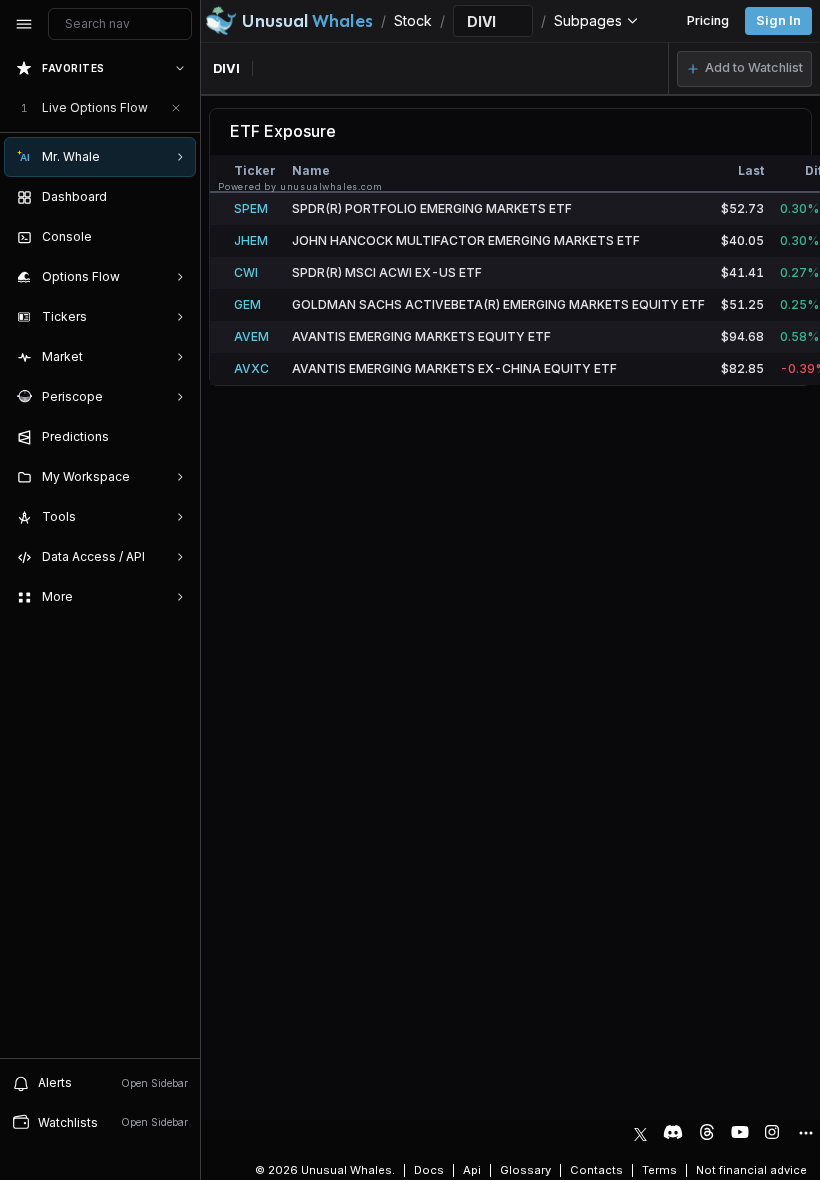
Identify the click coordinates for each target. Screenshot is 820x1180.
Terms (659, 1170)
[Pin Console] (176, 237)
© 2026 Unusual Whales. (325, 1170)
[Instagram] (772, 1132)
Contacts (596, 1170)
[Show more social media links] (805, 1133)
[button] (744, 69)
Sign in (778, 20)
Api (472, 1170)
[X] (640, 1132)
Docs (429, 1170)
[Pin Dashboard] (176, 197)
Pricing (708, 20)
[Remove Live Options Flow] (176, 108)
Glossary (525, 1170)
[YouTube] (740, 1132)
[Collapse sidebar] (24, 24)
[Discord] (673, 1132)
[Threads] (707, 1132)
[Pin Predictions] (176, 437)
